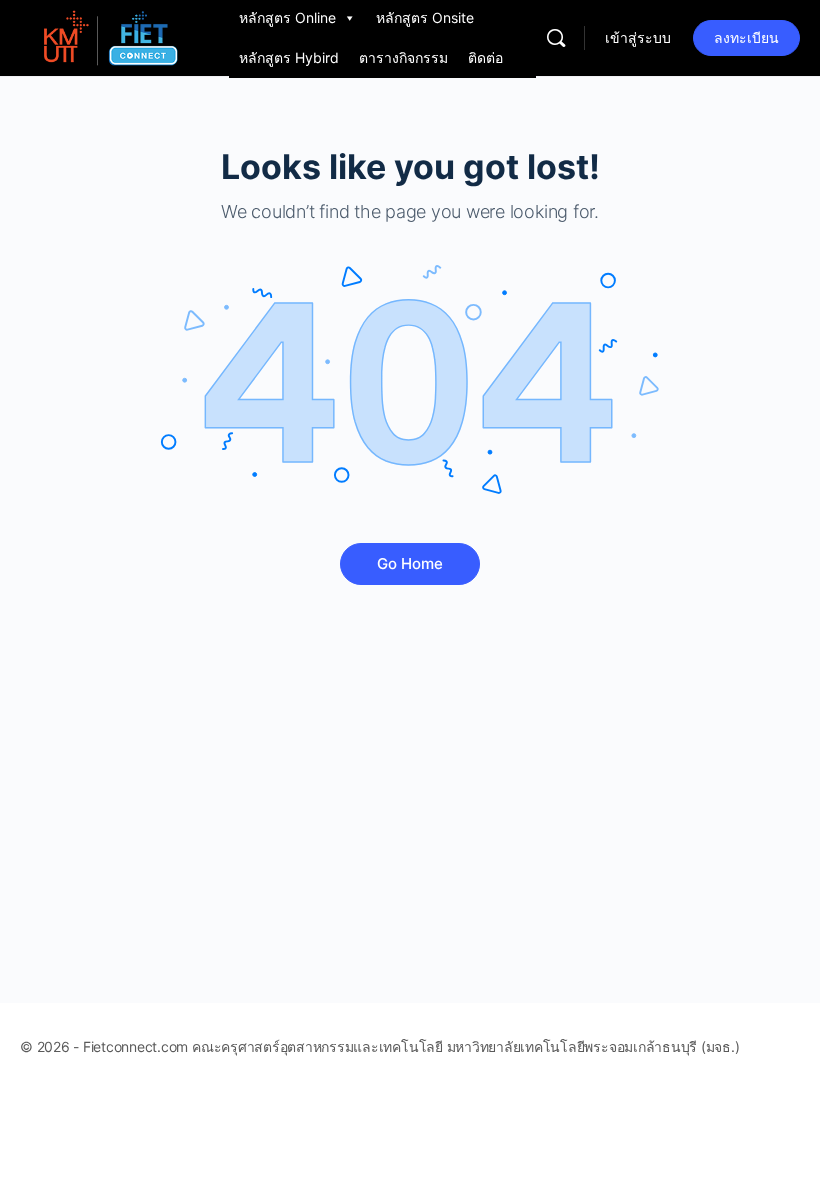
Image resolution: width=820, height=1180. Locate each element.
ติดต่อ (485, 57)
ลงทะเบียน (746, 37)
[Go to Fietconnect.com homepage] (109, 36)
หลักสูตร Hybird (289, 57)
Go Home (410, 563)
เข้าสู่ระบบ (638, 37)
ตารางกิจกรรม (403, 57)
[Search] (556, 38)
